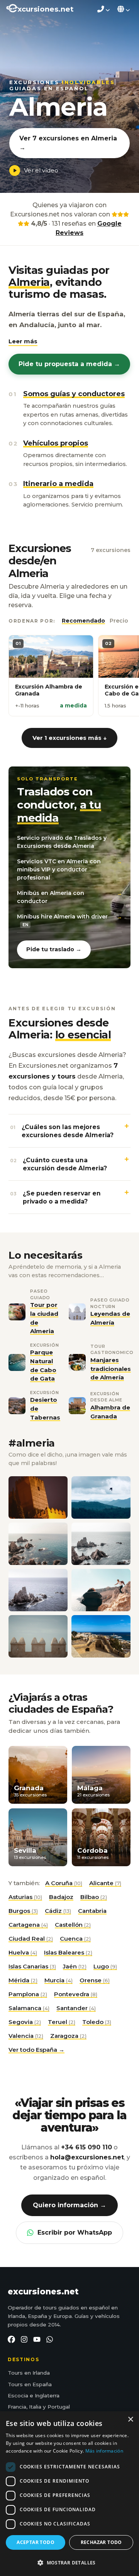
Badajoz (61, 1897)
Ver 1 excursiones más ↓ (69, 738)
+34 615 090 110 (86, 2147)
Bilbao (94, 1897)
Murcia (58, 1980)
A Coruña (64, 1883)
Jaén (75, 1966)
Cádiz (58, 1911)
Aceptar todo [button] (36, 2542)
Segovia (25, 2022)
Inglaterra (47, 2395)
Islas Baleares (68, 1952)
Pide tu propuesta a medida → (69, 364)
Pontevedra (76, 1994)
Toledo (97, 2022)
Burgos (23, 1911)
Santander (76, 2008)
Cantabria (92, 1911)
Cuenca (75, 1939)
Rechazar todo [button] (101, 2542)
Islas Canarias (32, 1966)
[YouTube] (37, 2339)
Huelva (23, 1952)
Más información (104, 2451)
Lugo (105, 1966)
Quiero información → (69, 2205)
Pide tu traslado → (54, 949)
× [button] (130, 2420)
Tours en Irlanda (29, 2373)
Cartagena (28, 1925)
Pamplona (28, 1994)
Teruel (62, 2022)
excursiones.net (43, 2292)
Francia (17, 2407)
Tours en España (30, 2384)
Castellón (73, 1925)
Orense (95, 1980)
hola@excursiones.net (87, 2157)
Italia (35, 2407)
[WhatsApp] (50, 2339)
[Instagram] (24, 2339)
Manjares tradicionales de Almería (111, 1369)
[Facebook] (11, 2339)
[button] (23, 342)
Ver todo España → (36, 2050)
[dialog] (69, 2494)
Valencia (26, 2036)
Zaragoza (68, 2036)
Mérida (23, 1980)
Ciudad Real (31, 1939)
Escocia (18, 2395)
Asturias (25, 1897)
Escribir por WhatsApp (75, 2232)
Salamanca (29, 2008)
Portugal (59, 2407)
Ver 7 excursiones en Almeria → (68, 143)
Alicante (105, 1883)
